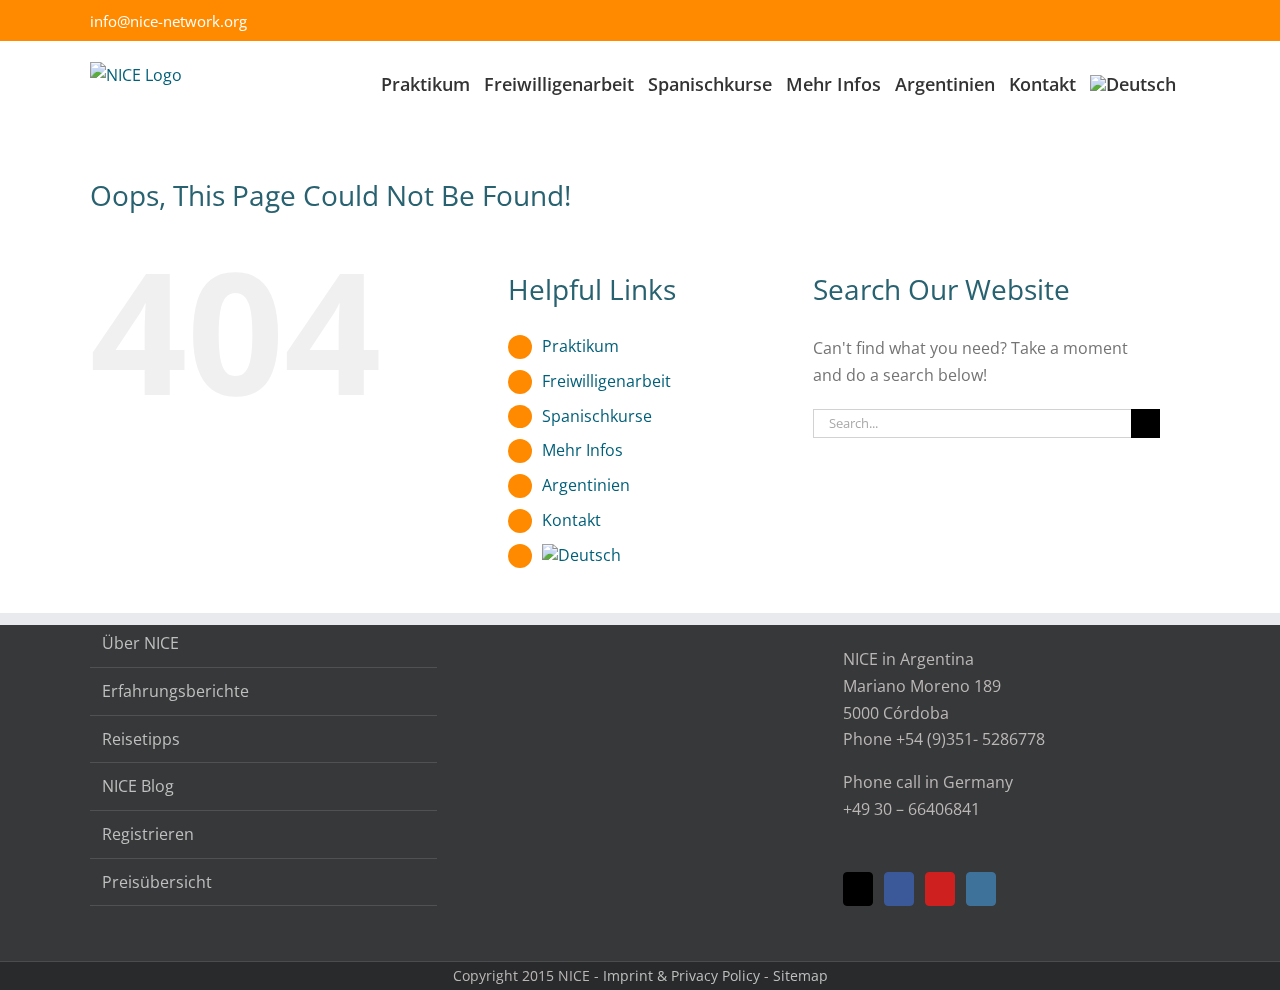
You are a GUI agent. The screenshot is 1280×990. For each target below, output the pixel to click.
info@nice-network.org (168, 21)
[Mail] (858, 889)
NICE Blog (138, 786)
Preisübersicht (157, 882)
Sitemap (800, 975)
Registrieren (148, 834)
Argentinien (586, 485)
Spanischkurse (597, 416)
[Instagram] (981, 889)
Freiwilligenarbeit (606, 381)
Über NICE (140, 643)
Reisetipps (141, 739)
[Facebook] (899, 889)
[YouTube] (940, 889)
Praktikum (580, 346)
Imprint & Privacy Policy (681, 975)
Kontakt (571, 520)
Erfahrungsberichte (175, 691)
